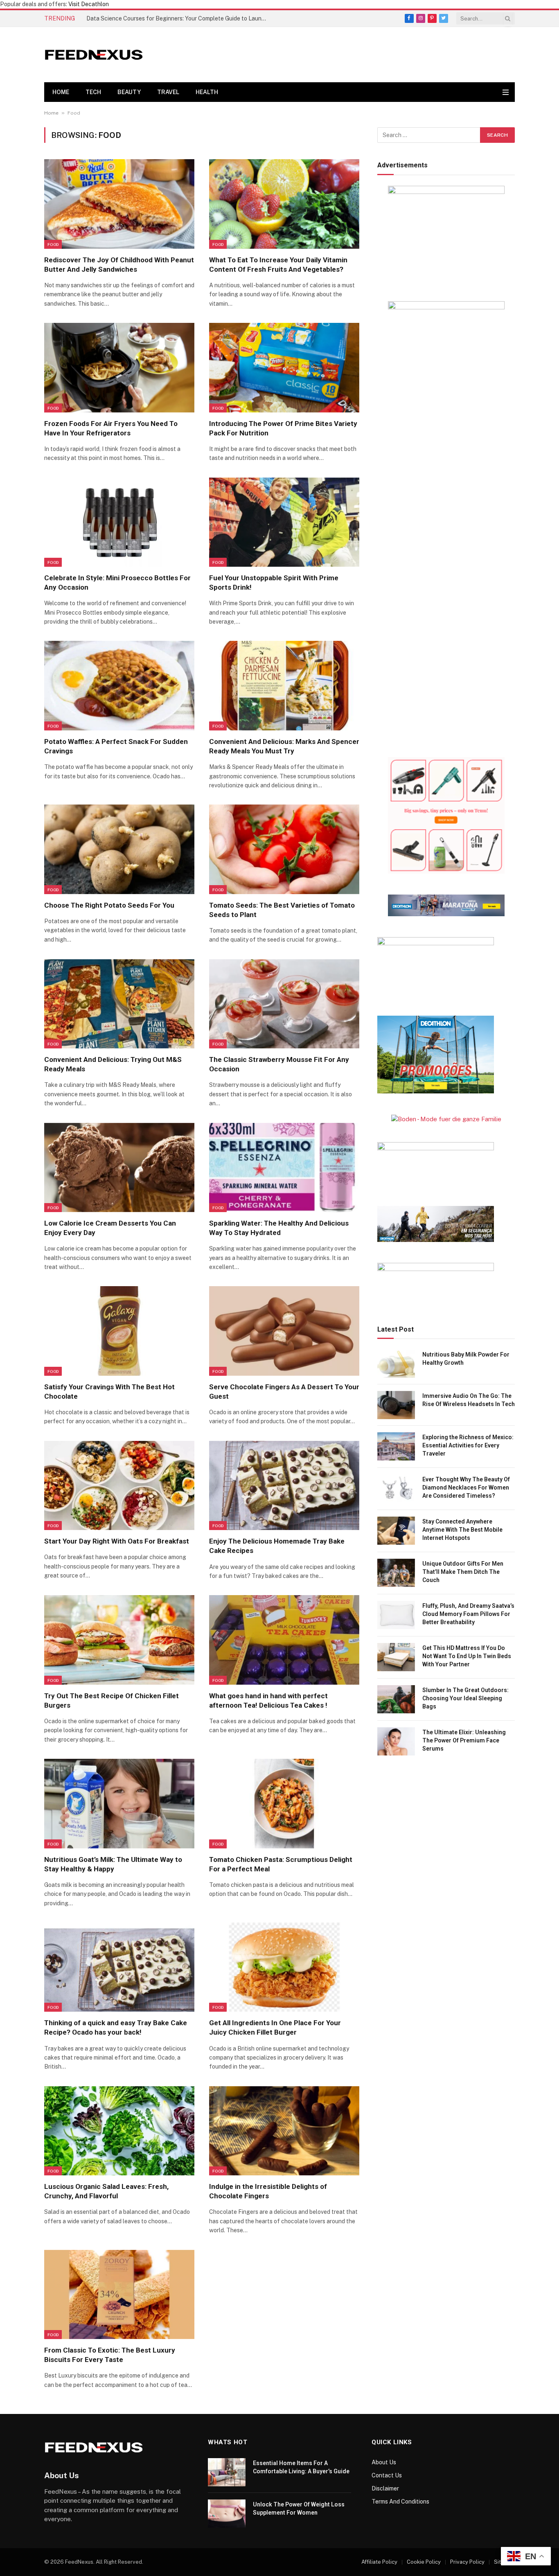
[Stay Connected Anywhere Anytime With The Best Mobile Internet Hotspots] (396, 1531)
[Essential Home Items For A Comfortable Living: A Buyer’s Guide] (227, 2472)
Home (61, 92)
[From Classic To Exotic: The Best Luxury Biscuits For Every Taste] (119, 2294)
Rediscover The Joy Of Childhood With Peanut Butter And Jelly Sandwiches (119, 265)
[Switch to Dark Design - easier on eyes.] (497, 92)
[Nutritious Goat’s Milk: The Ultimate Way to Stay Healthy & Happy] (119, 1803)
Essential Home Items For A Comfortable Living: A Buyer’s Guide (301, 2467)
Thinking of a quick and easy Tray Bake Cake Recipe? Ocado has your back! (116, 2027)
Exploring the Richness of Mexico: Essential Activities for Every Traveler (468, 1445)
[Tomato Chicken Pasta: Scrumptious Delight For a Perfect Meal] (284, 1803)
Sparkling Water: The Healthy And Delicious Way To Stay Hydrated (279, 1228)
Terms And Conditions (400, 2502)
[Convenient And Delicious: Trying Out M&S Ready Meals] (119, 1004)
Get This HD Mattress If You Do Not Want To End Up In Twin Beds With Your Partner (467, 1656)
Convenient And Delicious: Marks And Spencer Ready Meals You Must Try (284, 746)
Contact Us (387, 2475)
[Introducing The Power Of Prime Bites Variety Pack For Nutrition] (284, 367)
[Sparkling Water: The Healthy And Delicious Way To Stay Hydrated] (284, 1167)
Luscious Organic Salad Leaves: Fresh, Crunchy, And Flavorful (106, 2191)
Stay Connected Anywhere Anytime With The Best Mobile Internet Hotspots (462, 1530)
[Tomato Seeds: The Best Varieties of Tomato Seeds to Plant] (284, 849)
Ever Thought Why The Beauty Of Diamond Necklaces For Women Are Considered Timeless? (466, 1487)
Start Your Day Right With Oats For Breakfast (117, 1541)
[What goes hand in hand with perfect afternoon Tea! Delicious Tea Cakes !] (284, 1640)
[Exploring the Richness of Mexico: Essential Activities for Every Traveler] (396, 1446)
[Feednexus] (94, 55)
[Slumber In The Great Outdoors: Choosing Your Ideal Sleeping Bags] (396, 1699)
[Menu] (506, 92)
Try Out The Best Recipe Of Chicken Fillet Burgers (112, 1700)
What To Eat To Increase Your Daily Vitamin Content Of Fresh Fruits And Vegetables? (278, 265)
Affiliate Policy (379, 2562)
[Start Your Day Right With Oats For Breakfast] (119, 1485)
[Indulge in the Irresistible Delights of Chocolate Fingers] (284, 2131)
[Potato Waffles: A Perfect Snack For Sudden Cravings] (119, 685)
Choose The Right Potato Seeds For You (109, 905)
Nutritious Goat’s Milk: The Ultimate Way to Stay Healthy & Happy (113, 1864)
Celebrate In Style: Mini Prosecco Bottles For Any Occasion (117, 583)
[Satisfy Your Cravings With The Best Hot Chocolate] (119, 1331)
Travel (168, 92)
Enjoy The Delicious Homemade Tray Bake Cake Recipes (277, 1546)
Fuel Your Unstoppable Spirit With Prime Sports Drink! (274, 583)
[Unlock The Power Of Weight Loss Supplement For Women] (227, 2514)
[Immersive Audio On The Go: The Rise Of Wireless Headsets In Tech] (396, 1405)
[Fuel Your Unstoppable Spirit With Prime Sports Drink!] (284, 522)
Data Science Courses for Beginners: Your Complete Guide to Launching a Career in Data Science (178, 18)
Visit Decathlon (89, 4)
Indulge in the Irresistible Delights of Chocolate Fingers (268, 2191)
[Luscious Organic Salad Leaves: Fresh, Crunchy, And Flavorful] (119, 2131)
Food (53, 244)
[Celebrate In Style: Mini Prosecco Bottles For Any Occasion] (119, 522)
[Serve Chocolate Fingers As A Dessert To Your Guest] (284, 1331)
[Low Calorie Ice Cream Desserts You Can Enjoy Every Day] (119, 1167)
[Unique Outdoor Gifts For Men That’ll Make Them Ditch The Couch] (396, 1573)
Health (207, 92)
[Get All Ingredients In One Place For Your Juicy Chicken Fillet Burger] (284, 1967)
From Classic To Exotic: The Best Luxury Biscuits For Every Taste (110, 2355)
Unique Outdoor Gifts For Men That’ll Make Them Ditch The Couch (463, 1572)
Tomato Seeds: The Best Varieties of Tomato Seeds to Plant (282, 910)
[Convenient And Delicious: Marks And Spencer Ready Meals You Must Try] (284, 685)
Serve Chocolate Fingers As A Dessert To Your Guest (284, 1392)
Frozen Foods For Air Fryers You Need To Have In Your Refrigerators (111, 428)
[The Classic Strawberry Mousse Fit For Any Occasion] (284, 1004)
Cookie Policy (424, 2562)
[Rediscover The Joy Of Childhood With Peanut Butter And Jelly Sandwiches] (119, 204)
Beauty (129, 92)
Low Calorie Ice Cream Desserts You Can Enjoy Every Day (110, 1228)
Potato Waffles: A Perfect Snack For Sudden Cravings (116, 746)
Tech (93, 92)
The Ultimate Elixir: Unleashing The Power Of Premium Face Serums (464, 1740)
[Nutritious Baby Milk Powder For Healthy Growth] (396, 1364)
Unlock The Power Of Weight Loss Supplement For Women (299, 2508)
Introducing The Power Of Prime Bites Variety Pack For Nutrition (283, 428)
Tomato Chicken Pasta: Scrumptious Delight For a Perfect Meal (281, 1864)
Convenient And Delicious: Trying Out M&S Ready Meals (113, 1064)
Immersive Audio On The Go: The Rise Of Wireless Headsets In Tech (469, 1400)
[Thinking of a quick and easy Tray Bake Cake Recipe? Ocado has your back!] (119, 1967)
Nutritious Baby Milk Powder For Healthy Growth (466, 1359)
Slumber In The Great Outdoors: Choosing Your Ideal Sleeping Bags (465, 1698)
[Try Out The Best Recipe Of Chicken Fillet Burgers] (119, 1640)
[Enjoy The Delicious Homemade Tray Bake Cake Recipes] (284, 1485)
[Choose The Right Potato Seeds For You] (119, 849)
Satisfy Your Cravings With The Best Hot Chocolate (109, 1392)
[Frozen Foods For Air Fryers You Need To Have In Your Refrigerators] (119, 367)
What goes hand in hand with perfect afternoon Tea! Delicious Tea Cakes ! (268, 1700)
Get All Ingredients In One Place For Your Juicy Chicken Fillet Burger (275, 2027)
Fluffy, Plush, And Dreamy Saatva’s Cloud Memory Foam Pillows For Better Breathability (468, 1614)
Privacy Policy (467, 2562)
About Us (384, 2462)
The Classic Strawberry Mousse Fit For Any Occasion (279, 1064)
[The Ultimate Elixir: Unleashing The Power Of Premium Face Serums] (396, 1741)
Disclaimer (385, 2488)
